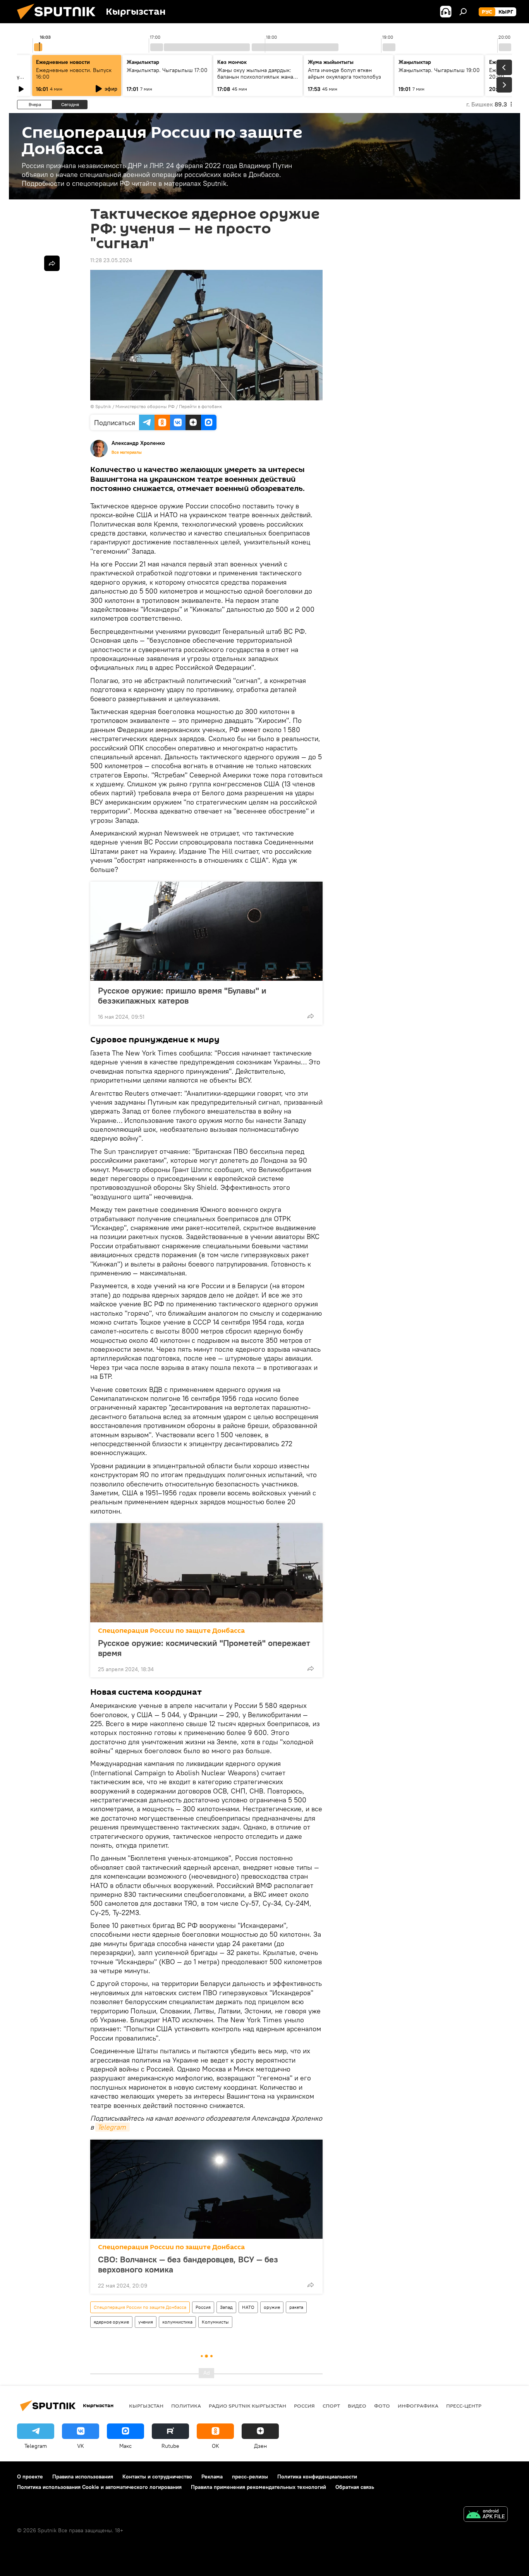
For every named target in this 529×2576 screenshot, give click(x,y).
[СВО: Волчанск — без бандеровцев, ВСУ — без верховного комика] (206, 2189)
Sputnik (103, 406)
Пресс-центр (464, 2406)
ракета (296, 2307)
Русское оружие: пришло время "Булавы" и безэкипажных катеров (182, 995)
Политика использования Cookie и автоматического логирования (99, 2487)
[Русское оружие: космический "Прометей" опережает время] (206, 1573)
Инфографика (418, 2406)
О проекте (30, 2476)
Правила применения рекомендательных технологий (258, 2487)
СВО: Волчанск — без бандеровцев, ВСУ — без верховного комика (188, 2264)
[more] (311, 1016)
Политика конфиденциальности (317, 2476)
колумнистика (177, 2322)
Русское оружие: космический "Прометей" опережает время (204, 1648)
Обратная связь (355, 2487)
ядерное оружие (111, 2322)
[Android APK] (486, 2515)
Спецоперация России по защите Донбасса (171, 1631)
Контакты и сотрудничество (157, 2476)
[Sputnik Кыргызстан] (59, 21)
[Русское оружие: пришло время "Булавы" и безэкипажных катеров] (206, 931)
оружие (272, 2307)
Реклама (212, 2476)
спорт (331, 2406)
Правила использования (83, 2476)
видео (357, 2406)
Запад (226, 2307)
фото (382, 2406)
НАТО (248, 2307)
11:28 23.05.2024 (111, 260)
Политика (186, 2406)
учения (146, 2322)
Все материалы (127, 452)
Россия (203, 2307)
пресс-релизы (250, 2476)
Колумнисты (215, 2322)
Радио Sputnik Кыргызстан (247, 2406)
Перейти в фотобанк (200, 406)
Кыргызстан (146, 2406)
